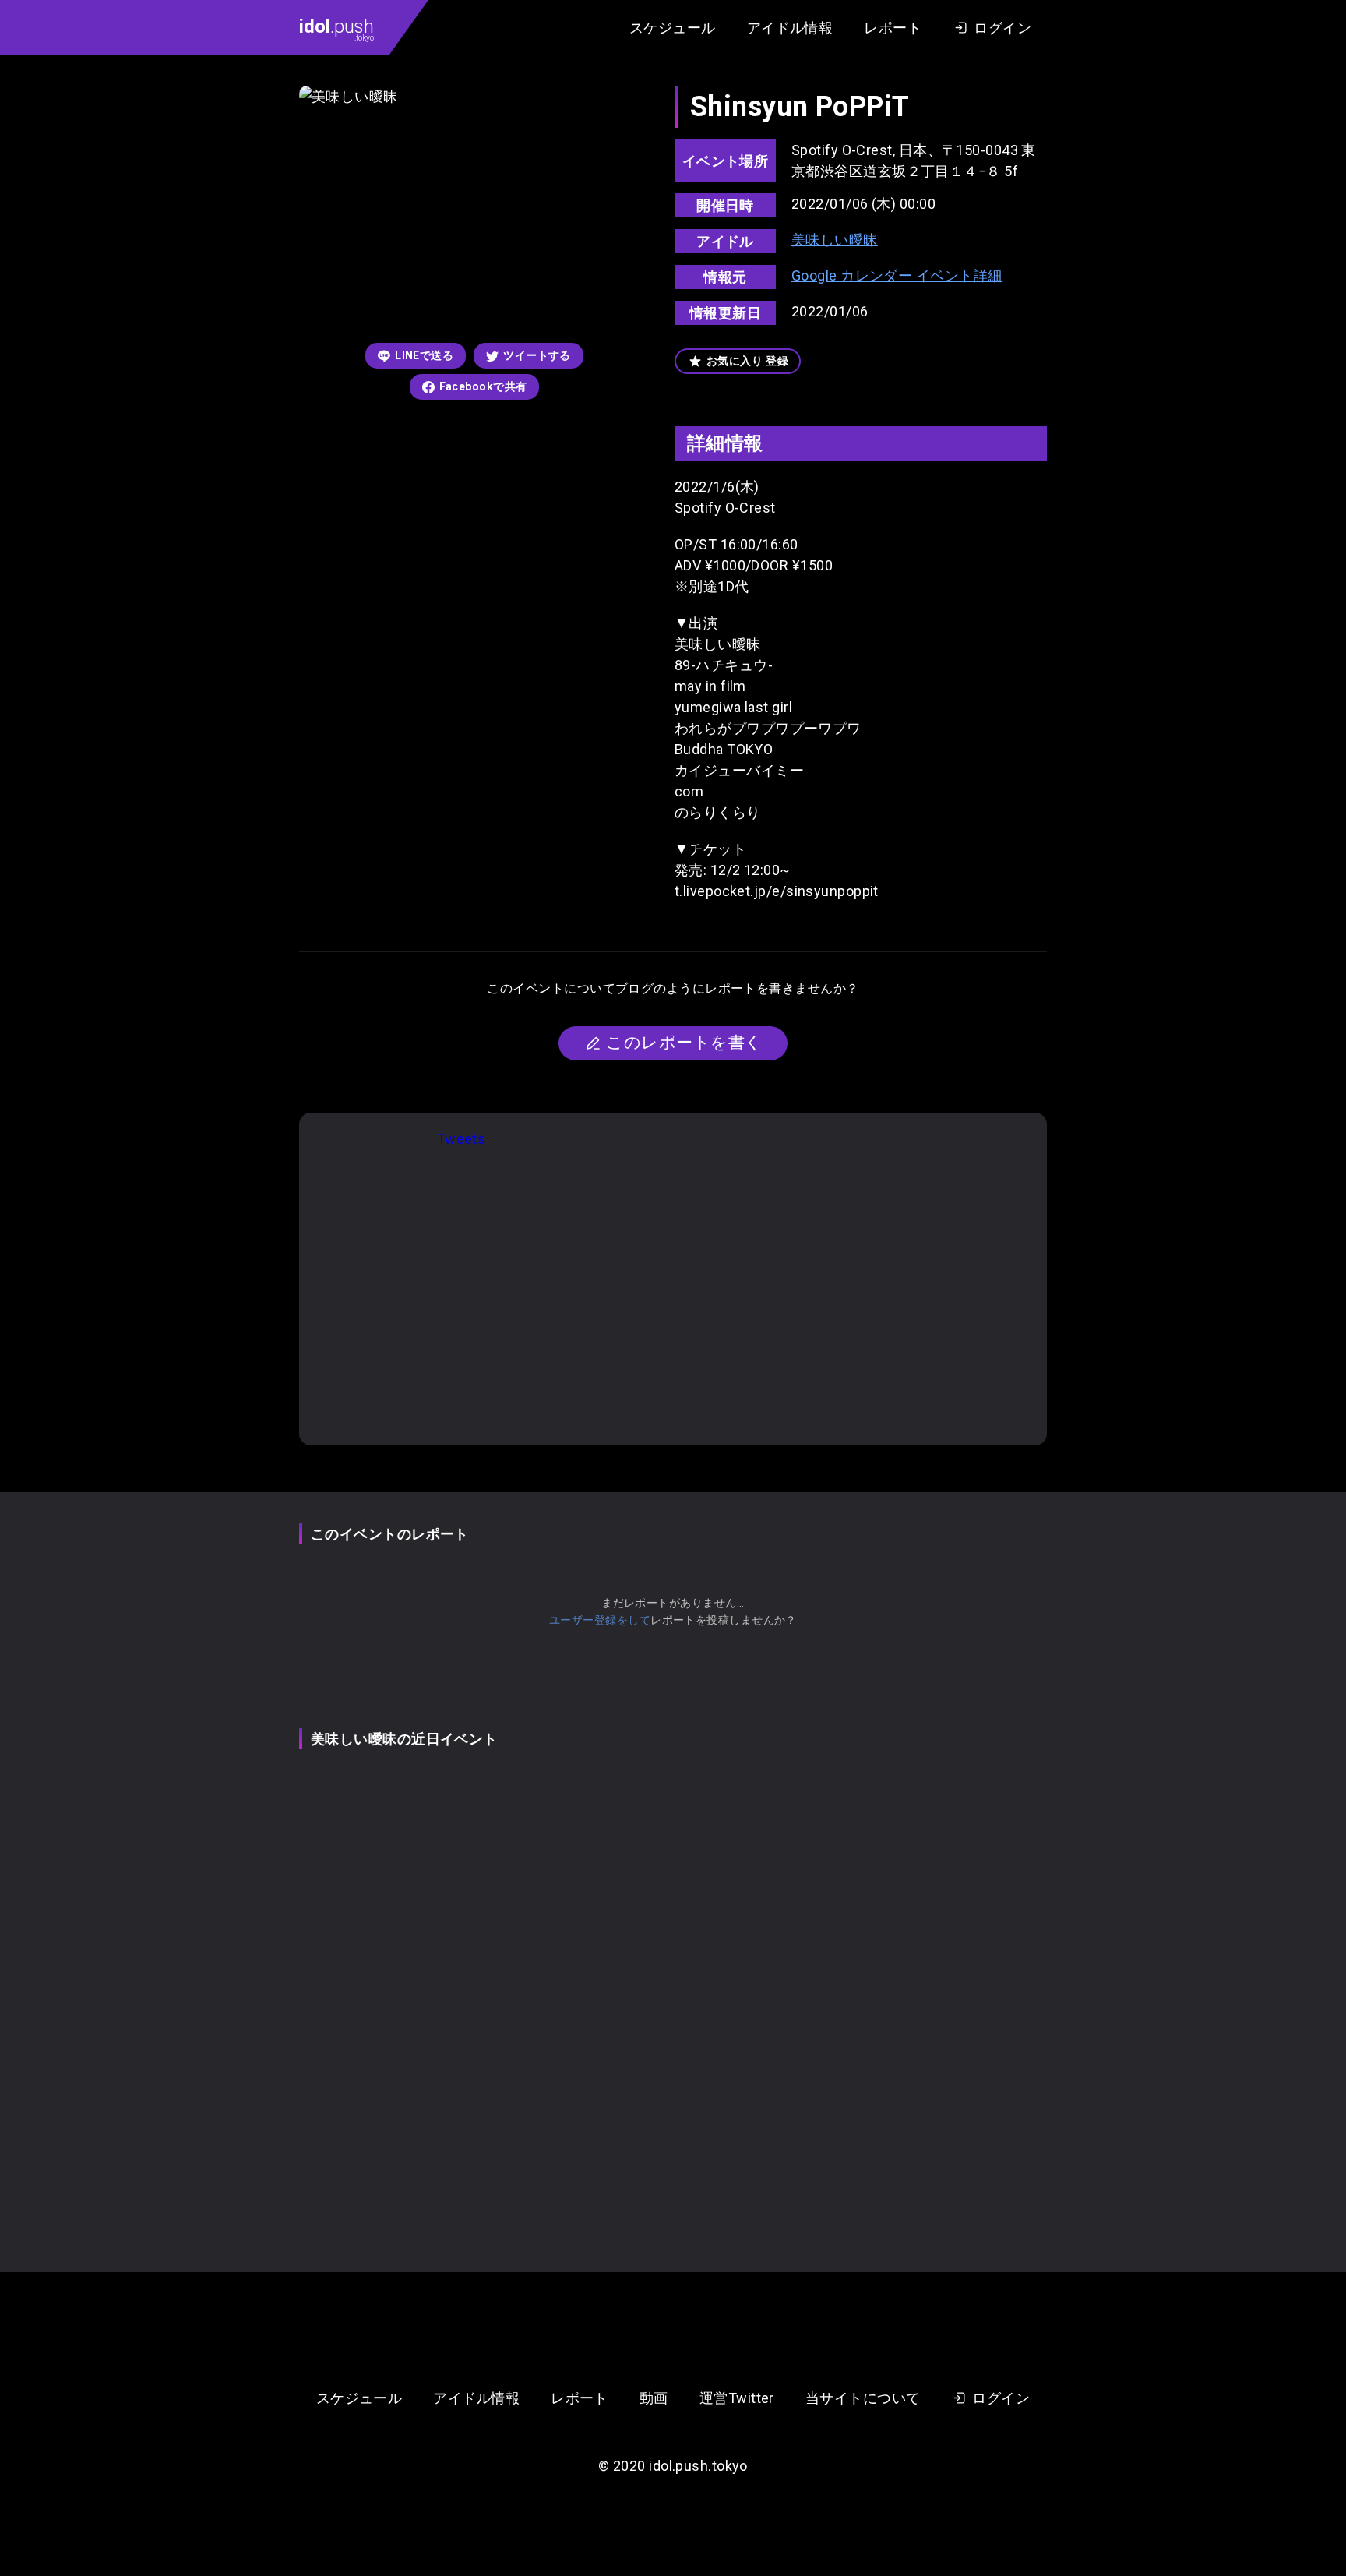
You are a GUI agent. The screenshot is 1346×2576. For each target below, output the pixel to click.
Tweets (462, 1139)
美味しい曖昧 (835, 240)
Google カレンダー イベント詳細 (897, 275)
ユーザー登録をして (600, 1620)
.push (336, 29)
